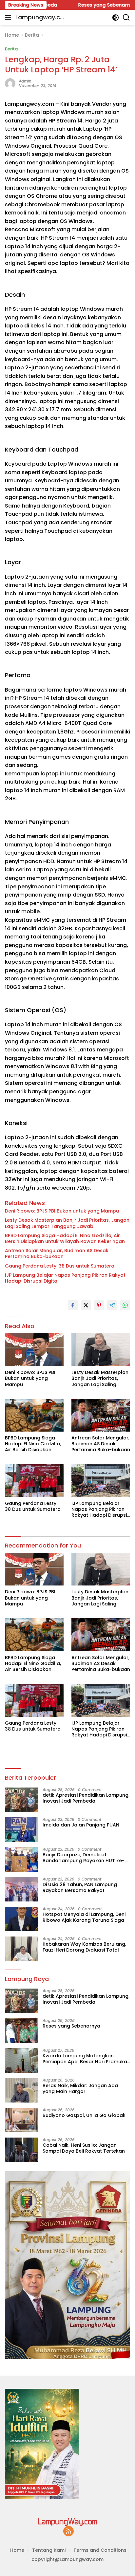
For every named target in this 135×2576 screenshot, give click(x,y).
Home (17, 2550)
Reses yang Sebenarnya (85, 5)
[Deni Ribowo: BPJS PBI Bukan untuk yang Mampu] (34, 1350)
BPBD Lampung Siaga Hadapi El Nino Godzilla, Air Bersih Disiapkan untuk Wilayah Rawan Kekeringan (65, 1238)
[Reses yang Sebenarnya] (21, 2031)
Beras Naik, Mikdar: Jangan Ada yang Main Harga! (80, 2088)
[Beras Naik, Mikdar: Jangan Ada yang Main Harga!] (21, 2090)
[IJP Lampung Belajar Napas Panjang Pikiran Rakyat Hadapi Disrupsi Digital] (101, 1481)
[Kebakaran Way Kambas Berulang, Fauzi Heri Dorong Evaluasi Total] (21, 1949)
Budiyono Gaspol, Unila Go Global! (84, 2115)
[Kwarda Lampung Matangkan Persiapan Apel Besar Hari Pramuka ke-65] (21, 2060)
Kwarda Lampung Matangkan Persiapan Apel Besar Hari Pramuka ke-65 (85, 2059)
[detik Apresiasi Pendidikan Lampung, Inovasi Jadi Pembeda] (21, 1800)
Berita (11, 49)
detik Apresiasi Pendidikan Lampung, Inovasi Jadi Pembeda (86, 1798)
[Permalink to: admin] (10, 83)
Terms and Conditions (100, 2550)
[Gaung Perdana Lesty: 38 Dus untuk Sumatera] (34, 1481)
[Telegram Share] (112, 1305)
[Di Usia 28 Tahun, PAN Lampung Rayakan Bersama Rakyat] (21, 1889)
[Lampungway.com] (67, 2522)
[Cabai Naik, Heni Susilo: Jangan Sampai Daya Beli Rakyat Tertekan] (21, 2150)
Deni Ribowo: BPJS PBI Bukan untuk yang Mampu (62, 1211)
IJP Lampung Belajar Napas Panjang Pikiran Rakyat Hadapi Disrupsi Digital (65, 1278)
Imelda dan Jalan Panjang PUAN (81, 1825)
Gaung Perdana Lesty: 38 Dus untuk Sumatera (60, 1266)
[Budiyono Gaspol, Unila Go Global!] (21, 2120)
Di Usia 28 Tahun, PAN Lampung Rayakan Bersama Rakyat (80, 1887)
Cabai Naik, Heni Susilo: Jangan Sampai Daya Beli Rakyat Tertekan (84, 2148)
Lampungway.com (40, 18)
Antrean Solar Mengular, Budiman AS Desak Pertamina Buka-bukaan (57, 1253)
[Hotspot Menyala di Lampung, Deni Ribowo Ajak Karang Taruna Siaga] (21, 1919)
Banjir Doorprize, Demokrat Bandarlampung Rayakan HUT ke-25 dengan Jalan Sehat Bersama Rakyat (84, 1858)
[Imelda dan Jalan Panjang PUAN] (21, 1830)
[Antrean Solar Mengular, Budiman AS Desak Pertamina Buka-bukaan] (101, 1415)
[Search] (126, 18)
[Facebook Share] (73, 1305)
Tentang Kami (49, 2550)
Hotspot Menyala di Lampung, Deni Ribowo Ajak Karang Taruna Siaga (84, 1917)
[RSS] (68, 2532)
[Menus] (9, 17)
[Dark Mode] (116, 18)
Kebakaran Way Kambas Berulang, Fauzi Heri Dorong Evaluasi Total (84, 1947)
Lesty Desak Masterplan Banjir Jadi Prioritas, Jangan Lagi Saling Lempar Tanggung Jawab (67, 1223)
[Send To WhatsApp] (125, 1305)
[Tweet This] (86, 1305)
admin (25, 81)
